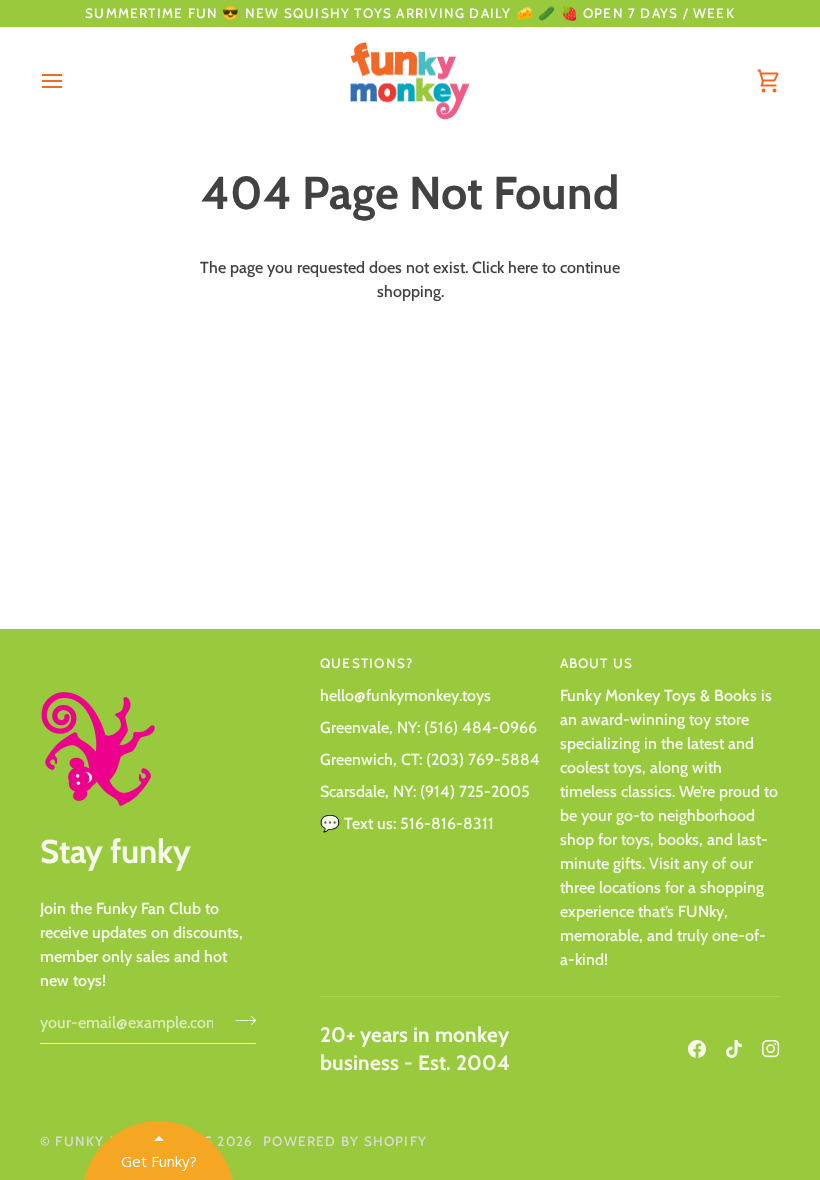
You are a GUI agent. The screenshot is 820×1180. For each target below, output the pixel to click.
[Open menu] (70, 81)
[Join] (239, 1020)
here (523, 267)
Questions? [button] (366, 663)
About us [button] (597, 663)
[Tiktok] (734, 1049)
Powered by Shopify (345, 1141)
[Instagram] (771, 1049)
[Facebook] (697, 1049)
